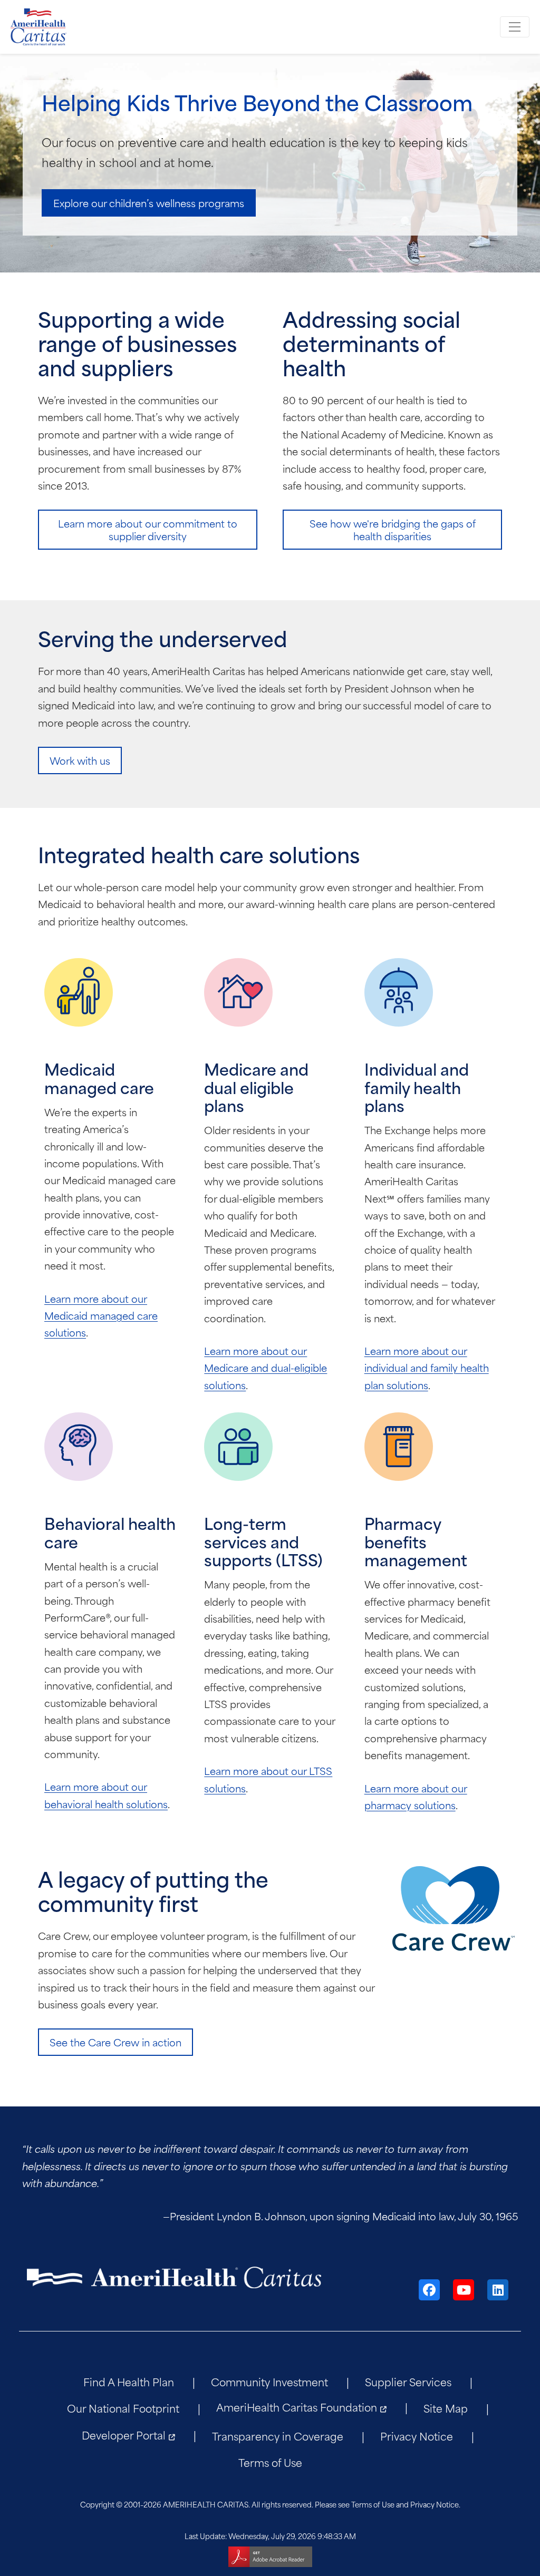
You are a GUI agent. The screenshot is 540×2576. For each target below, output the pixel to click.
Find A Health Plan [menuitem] (129, 2381)
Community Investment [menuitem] (269, 2381)
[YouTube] (464, 2290)
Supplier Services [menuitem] (408, 2381)
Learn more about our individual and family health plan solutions (427, 1368)
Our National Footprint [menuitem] (123, 2408)
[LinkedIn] (498, 2290)
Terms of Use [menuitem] (270, 2462)
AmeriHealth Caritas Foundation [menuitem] (297, 2407)
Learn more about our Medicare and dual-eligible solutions (266, 1368)
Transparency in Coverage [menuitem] (278, 2436)
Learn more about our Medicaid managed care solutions (101, 1315)
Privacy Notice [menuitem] (417, 2436)
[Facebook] (429, 2290)
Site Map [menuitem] (446, 2408)
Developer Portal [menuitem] (124, 2434)
